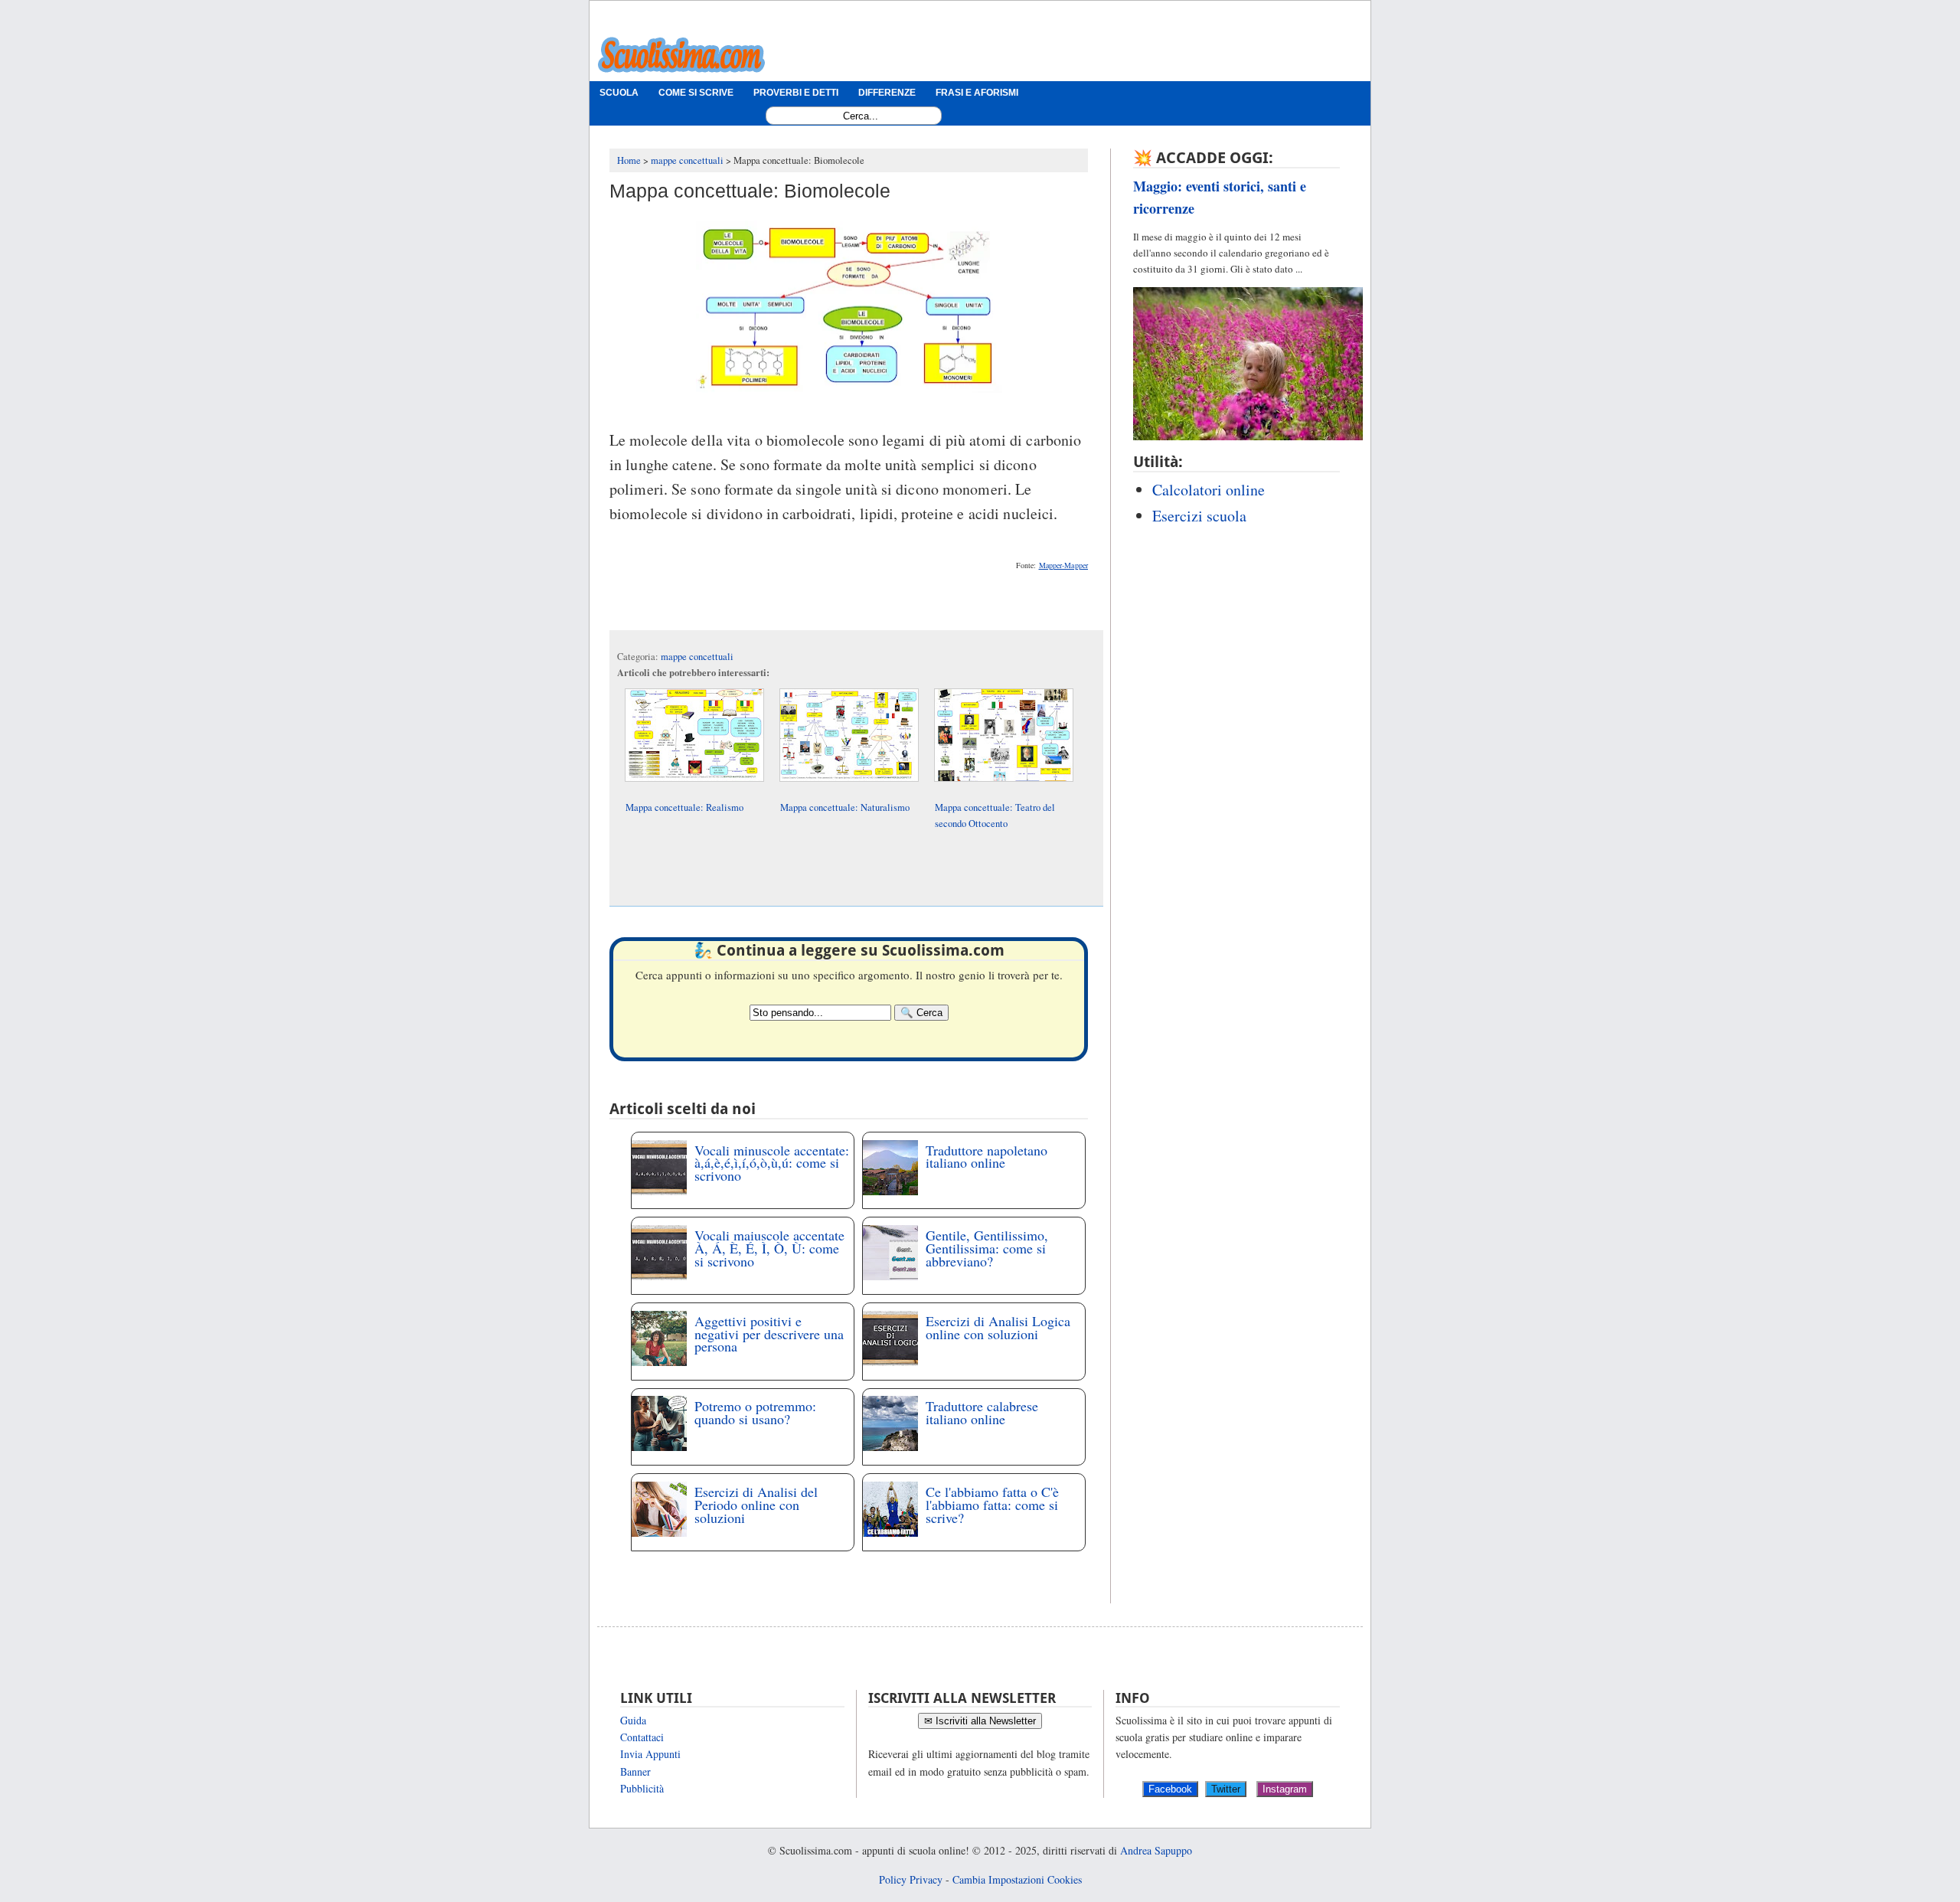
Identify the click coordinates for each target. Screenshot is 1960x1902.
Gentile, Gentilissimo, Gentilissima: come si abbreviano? (987, 1248)
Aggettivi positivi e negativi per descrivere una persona (769, 1334)
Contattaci (642, 1737)
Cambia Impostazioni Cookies (1017, 1879)
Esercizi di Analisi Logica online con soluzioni (998, 1327)
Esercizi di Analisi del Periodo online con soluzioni (756, 1505)
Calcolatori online (1209, 490)
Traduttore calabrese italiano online (982, 1412)
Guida (633, 1720)
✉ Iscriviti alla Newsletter (980, 1721)
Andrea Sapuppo (1156, 1850)
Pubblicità (642, 1788)
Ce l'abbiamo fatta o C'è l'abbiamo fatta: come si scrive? (992, 1505)
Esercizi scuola (1199, 516)
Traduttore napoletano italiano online (987, 1157)
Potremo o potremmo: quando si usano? (755, 1412)
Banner (635, 1771)
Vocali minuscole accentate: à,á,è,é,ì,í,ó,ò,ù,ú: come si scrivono (772, 1163)
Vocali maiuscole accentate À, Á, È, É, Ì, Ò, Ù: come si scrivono (769, 1248)
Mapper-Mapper (1063, 565)
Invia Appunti (650, 1754)
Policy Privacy (911, 1879)
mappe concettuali (697, 657)
